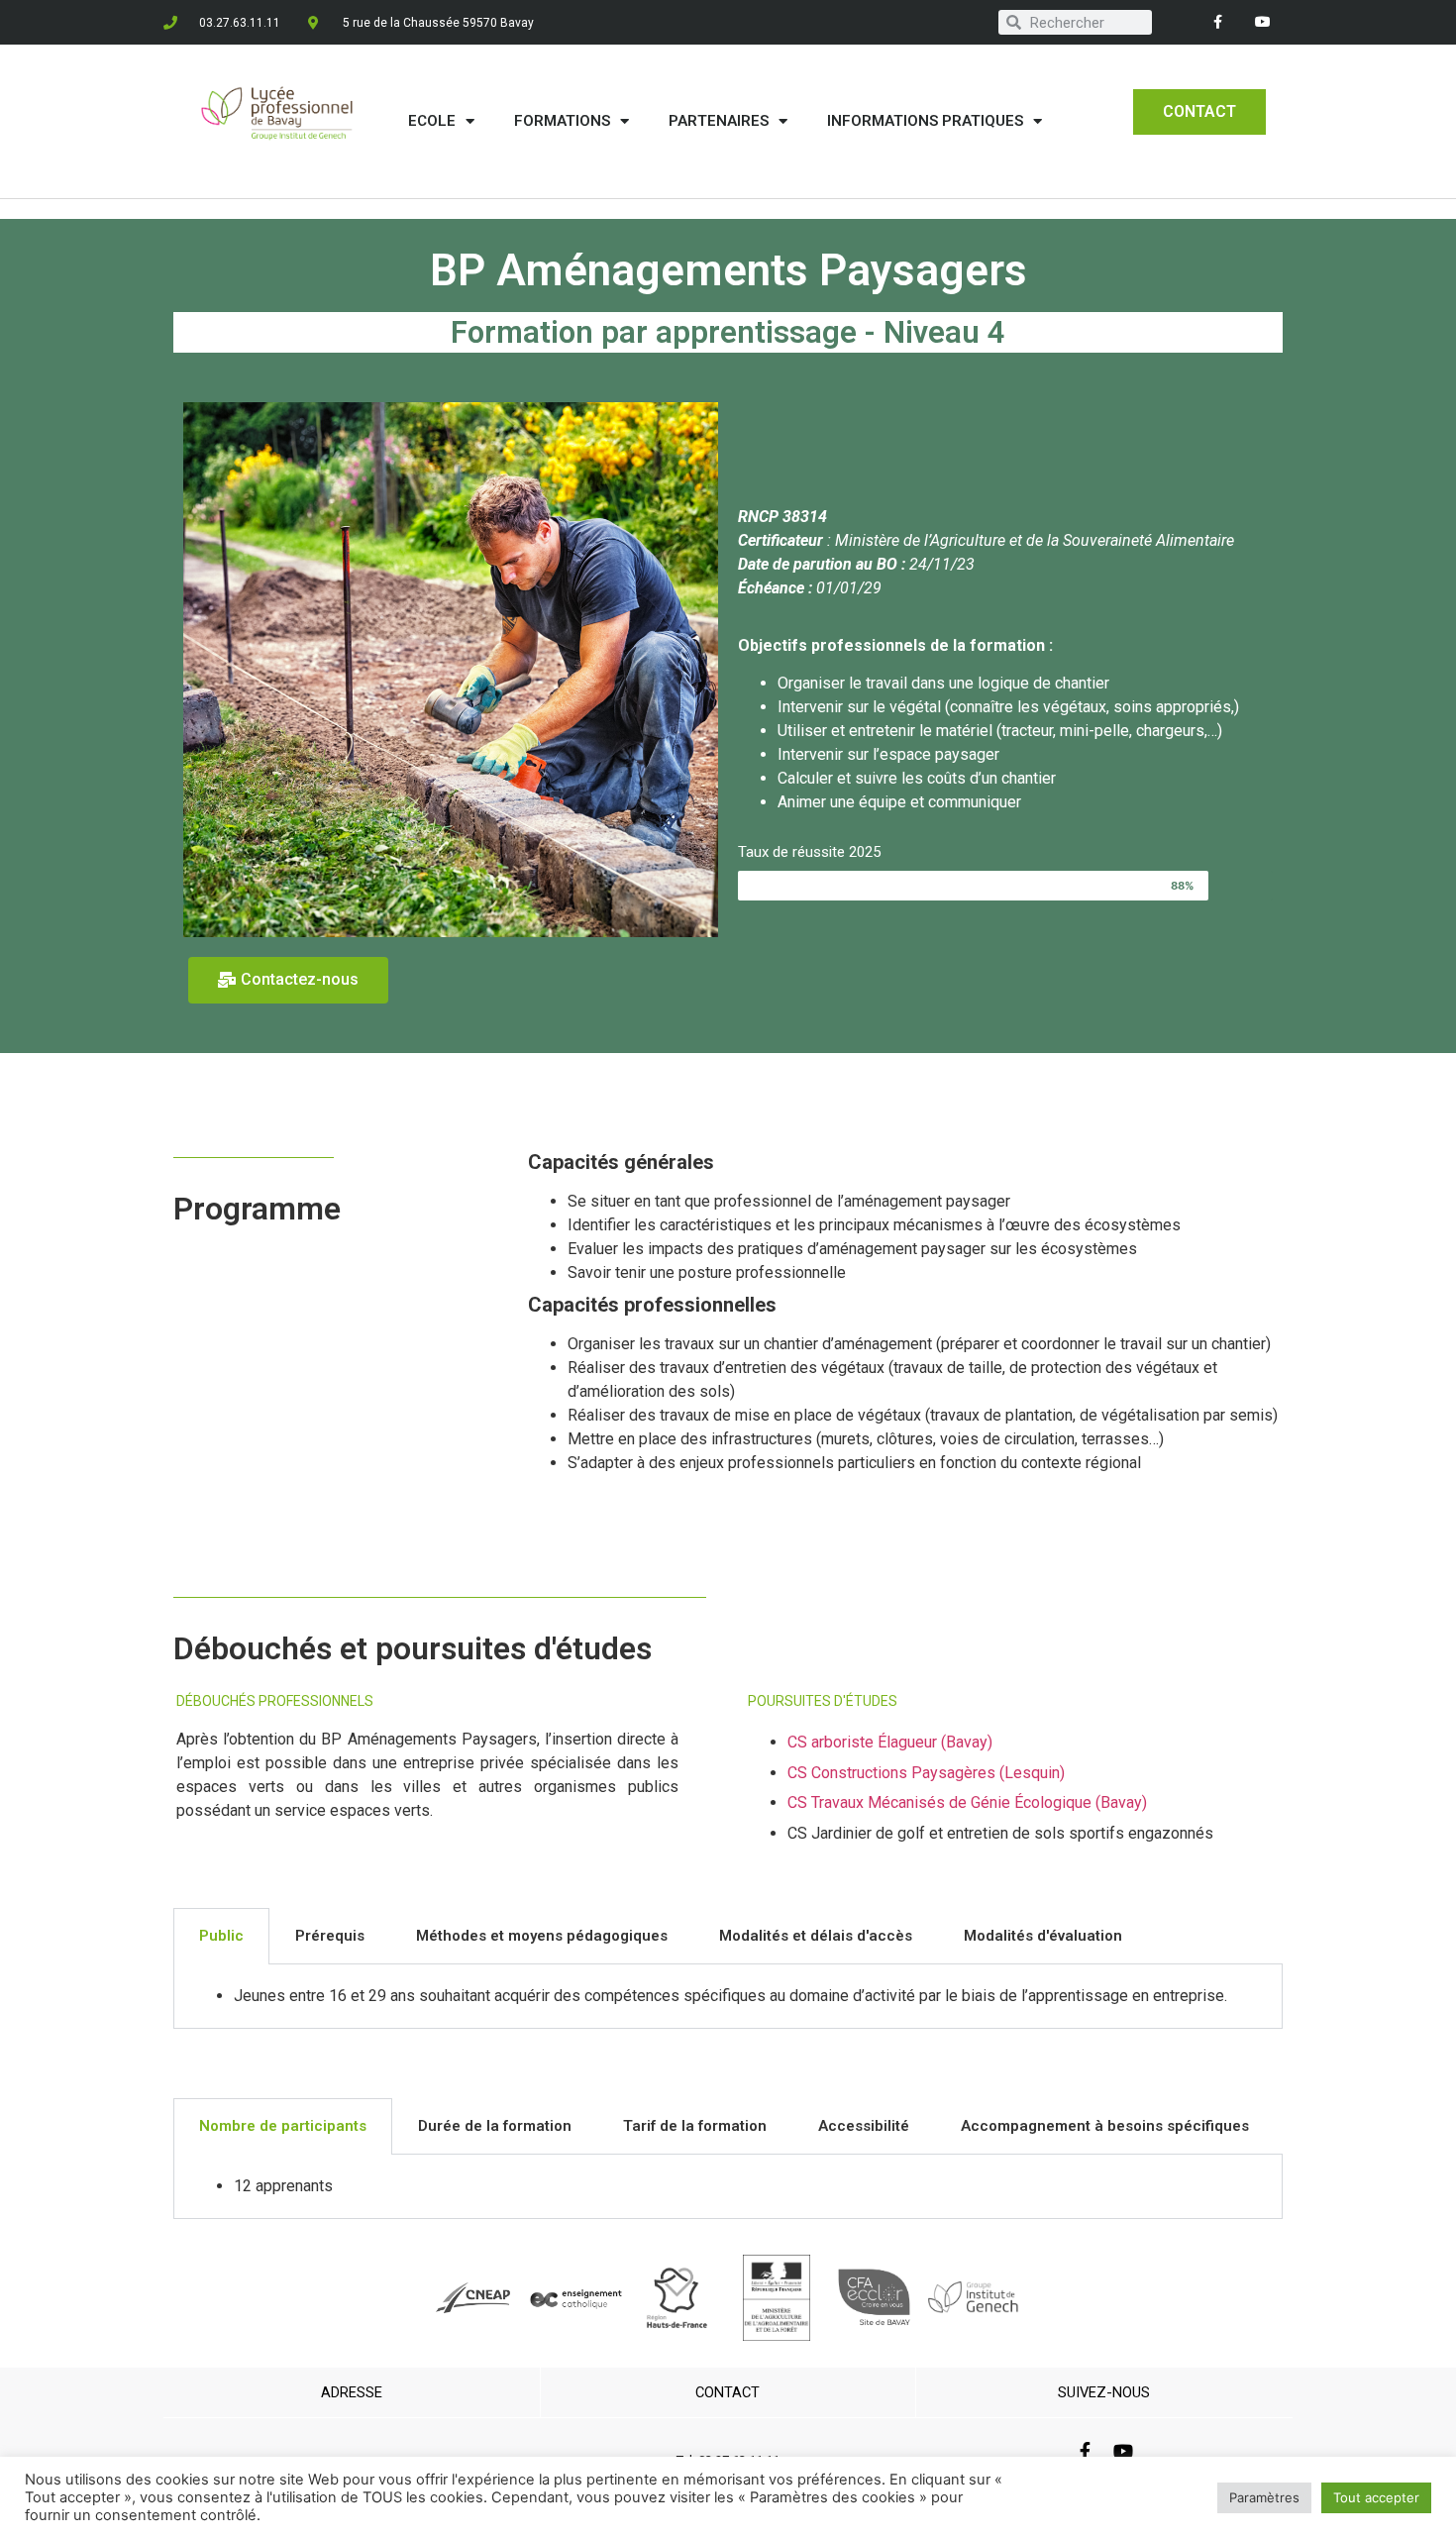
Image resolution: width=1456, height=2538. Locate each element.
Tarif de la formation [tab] (695, 2126)
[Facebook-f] (1218, 22)
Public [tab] (221, 1936)
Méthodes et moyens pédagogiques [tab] (542, 1936)
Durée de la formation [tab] (495, 2126)
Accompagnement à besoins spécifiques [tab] (1105, 2126)
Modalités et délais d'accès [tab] (816, 1936)
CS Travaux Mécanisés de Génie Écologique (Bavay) (967, 1802)
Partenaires (719, 121)
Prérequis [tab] (330, 1936)
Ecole (432, 121)
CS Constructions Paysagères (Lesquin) (926, 1773)
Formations (562, 121)
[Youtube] (1262, 22)
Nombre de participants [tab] (283, 2126)
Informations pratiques (925, 121)
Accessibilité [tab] (864, 2126)
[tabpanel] (728, 1997)
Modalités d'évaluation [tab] (1043, 1936)
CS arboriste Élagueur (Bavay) (890, 1742)
